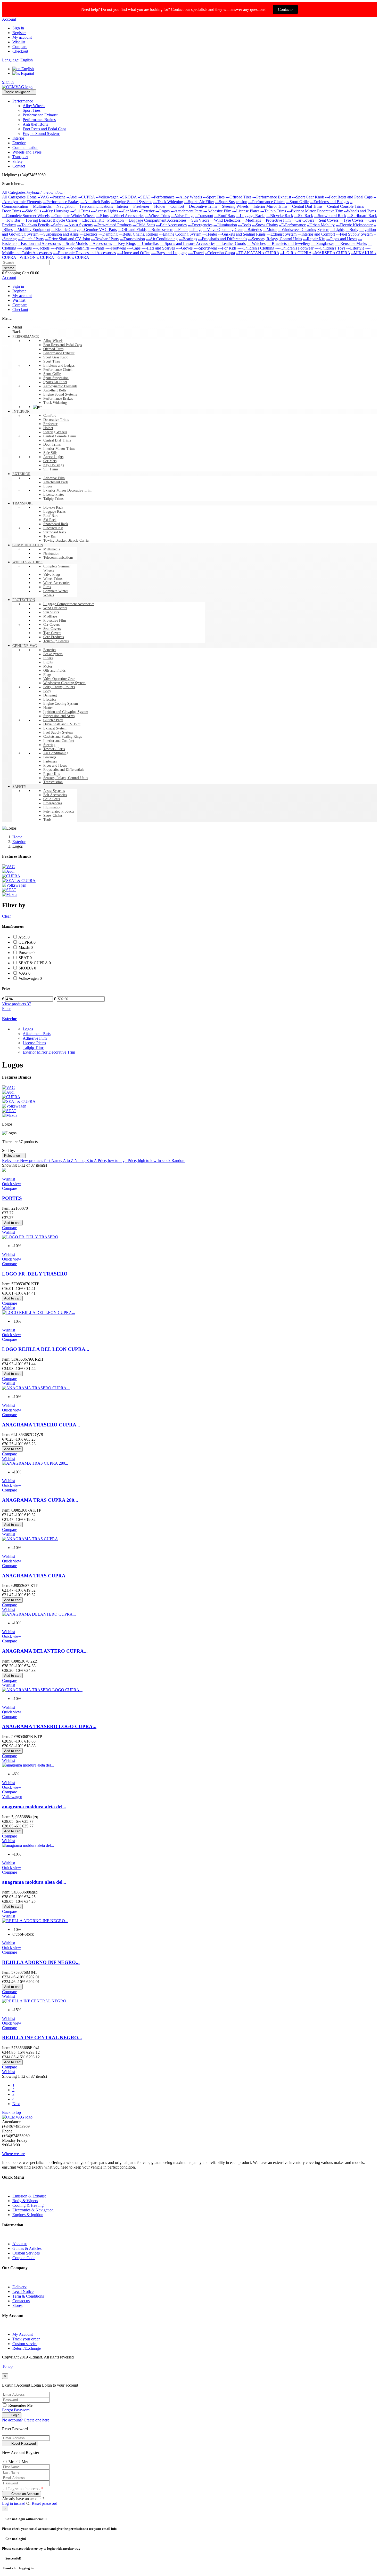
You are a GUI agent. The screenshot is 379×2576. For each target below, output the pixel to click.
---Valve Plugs (183, 216)
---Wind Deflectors (225, 220)
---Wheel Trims (158, 216)
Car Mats (50, 461)
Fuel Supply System (58, 732)
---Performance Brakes (61, 202)
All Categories (14, 197)
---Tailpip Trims (273, 211)
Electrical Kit (53, 528)
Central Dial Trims (57, 440)
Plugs (47, 675)
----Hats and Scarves (158, 248)
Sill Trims (51, 469)
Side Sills (50, 453)
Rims (47, 587)
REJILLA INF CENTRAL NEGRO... (42, 2038)
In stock (164, 1161)
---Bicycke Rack (280, 216)
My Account (23, 2334)
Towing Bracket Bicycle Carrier (67, 540)
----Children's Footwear (294, 248)
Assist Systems (54, 791)
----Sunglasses (323, 243)
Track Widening (55, 403)
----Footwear (116, 248)
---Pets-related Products (113, 225)
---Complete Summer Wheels (26, 216)
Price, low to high (113, 1161)
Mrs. (25, 2462)
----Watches (256, 243)
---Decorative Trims (201, 206)
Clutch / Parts (53, 720)
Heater (48, 708)
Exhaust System (55, 728)
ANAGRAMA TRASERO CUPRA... (41, 1425)
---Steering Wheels (233, 206)
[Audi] (8, 871)
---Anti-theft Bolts (95, 202)
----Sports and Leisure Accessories (187, 243)
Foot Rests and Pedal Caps (63, 345)
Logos (48, 486)
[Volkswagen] (14, 885)
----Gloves (184, 248)
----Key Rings (124, 243)
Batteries (50, 650)
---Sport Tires (214, 197)
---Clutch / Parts (31, 239)
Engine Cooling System (61, 704)
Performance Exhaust (59, 353)
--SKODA (128, 197)
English (27, 69)
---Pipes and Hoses (342, 239)
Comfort (50, 416)
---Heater (210, 234)
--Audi (72, 197)
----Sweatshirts (78, 248)
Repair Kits (52, 774)
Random (178, 1161)
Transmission (53, 782)
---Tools (244, 225)
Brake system (53, 654)
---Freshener (139, 206)
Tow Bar (50, 536)
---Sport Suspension (231, 202)
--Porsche (58, 197)
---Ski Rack (304, 216)
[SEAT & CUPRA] (19, 881)
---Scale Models (75, 243)
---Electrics (89, 234)
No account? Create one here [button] (26, 2420)
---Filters (181, 230)
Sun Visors (51, 612)
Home (32, 197)
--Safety (57, 225)
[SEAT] (9, 890)
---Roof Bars (225, 216)
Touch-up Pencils (56, 641)
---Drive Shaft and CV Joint (67, 239)
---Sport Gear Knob (308, 197)
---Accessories (100, 243)
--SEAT (144, 197)
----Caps (134, 248)
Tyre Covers (52, 633)
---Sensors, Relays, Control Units (275, 239)
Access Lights (53, 457)
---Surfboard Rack (362, 216)
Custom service (25, 2344)
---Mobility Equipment (32, 230)
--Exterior (147, 211)
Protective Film (55, 620)
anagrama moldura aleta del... (34, 1807)
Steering (49, 745)
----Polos (58, 248)
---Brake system (160, 230)
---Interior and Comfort (316, 234)
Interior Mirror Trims (59, 449)
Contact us (21, 2301)
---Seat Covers (327, 220)
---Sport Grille (297, 202)
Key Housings (53, 465)
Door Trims (52, 444)
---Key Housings (56, 211)
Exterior (9, 1019)
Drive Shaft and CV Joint (62, 724)
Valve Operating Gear (59, 679)
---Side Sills (31, 211)
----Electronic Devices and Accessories (84, 253)
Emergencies (53, 803)
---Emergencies (200, 225)
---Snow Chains (265, 225)
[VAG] (9, 867)
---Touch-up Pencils (33, 225)
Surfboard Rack (55, 532)
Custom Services (26, 2253)
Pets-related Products (59, 811)
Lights (48, 662)
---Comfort (175, 206)
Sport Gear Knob (56, 357)
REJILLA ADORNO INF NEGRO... (41, 1962)
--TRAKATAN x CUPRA (258, 253)
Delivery (19, 2287)
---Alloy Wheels (189, 197)
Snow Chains (53, 816)
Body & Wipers (25, 2201)
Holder (48, 428)
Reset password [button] (44, 2503)
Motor (48, 666)
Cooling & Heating (28, 2205)
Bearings (50, 757)
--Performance (163, 197)
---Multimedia (40, 206)
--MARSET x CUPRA (331, 253)
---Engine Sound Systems (131, 202)
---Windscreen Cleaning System (303, 230)
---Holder (158, 206)
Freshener (50, 424)
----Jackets (41, 248)
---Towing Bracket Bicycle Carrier (49, 220)
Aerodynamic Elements (60, 386)
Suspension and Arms (59, 716)
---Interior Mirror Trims (268, 206)
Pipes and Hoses (55, 765)
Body (47, 691)
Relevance (14, 1156)
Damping (50, 695)
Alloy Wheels (53, 341)
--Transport (204, 216)
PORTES (12, 1198)
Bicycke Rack (53, 507)
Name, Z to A (86, 1161)
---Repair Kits (314, 239)
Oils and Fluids (54, 671)
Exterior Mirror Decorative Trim (67, 490)
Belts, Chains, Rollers (59, 687)
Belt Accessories (55, 795)
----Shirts (24, 248)
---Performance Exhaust (272, 197)
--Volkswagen (107, 197)
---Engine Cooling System (180, 234)
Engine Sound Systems (60, 394)
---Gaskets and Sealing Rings (242, 234)
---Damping (108, 234)
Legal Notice (23, 2292)
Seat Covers (52, 629)
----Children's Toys (330, 248)
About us (20, 2244)
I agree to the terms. (25, 2489)
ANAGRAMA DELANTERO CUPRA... (45, 1651)
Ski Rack (50, 520)
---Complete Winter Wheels (73, 216)
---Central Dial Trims (305, 206)
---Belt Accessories (171, 225)
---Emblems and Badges (329, 202)
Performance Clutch (58, 370)
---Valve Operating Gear (223, 230)
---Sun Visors (198, 220)
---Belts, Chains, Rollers (138, 234)
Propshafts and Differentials (64, 770)
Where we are (13, 2154)
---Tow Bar (11, 220)
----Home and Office (134, 253)
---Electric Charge (66, 230)
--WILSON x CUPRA (35, 257)
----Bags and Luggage (169, 253)
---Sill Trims (80, 211)
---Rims (102, 216)
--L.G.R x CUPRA (296, 253)
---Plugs (196, 230)
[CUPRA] (11, 876)
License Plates (54, 495)
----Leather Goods (231, 243)
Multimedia (52, 549)
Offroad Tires (53, 349)
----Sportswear (205, 248)
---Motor (270, 230)
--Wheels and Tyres (360, 211)
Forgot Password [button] (16, 2410)
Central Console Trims (60, 436)
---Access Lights (104, 211)
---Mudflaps (251, 220)
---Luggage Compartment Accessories (156, 220)
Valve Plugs (52, 575)
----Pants (97, 248)
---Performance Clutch (266, 202)
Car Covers (51, 625)
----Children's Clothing (256, 248)
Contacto (285, 9)
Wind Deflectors (55, 608)
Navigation (51, 553)
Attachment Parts (56, 482)
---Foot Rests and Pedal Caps (349, 197)
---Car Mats (128, 211)
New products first (36, 1161)
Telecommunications (58, 557)
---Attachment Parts (187, 211)
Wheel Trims (53, 579)
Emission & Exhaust (29, 2196)
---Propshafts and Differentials (223, 239)
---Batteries (253, 230)
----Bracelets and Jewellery (288, 243)
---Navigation (64, 206)
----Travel (196, 253)
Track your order (26, 2339)
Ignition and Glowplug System (66, 712)
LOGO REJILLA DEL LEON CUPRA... (46, 1349)
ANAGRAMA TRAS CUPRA (34, 1576)
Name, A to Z (63, 1161)
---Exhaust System (282, 234)
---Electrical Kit (91, 220)
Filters (48, 658)
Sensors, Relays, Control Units (66, 778)
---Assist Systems (79, 225)
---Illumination (225, 225)
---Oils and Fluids (132, 230)
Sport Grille (52, 374)
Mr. (12, 2462)
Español (27, 73)
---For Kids (227, 248)
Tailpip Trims (53, 499)
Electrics (50, 699)
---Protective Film (276, 220)
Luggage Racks (54, 512)
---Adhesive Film (217, 211)
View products (17, 1004)
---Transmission (132, 239)
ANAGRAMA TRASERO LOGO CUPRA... (49, 1726)
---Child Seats (144, 225)
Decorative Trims (56, 420)
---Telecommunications (94, 206)
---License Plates (246, 211)
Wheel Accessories (57, 583)
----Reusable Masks (351, 243)
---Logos (163, 211)
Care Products (53, 637)
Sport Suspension (56, 378)
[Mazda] (10, 894)
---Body (352, 230)
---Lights (337, 230)
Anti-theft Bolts (55, 390)
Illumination (52, 807)
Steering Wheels (55, 432)
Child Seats (52, 799)
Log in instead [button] (14, 2503)
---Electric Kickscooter (354, 225)
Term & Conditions (28, 2296)
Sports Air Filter (55, 382)
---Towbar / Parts (105, 239)
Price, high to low (143, 1161)
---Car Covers (303, 220)
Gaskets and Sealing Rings (63, 737)
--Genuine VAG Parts (99, 230)
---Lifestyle (355, 248)
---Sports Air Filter (199, 202)
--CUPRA (87, 197)
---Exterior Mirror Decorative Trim (315, 211)
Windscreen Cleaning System (64, 683)
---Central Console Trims (344, 206)
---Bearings (188, 239)
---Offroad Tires (238, 197)
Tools (47, 820)
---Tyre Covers (352, 220)
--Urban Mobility (321, 225)
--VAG (43, 197)
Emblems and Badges (59, 366)
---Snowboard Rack (330, 216)
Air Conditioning (56, 753)
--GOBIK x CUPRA (72, 257)
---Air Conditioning (162, 239)
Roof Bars (51, 516)
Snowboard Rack (56, 524)
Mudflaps (50, 616)
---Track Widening (168, 202)
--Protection (114, 220)
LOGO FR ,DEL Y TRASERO (35, 1274)
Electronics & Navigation (33, 2210)
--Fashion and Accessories (40, 243)
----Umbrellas (148, 243)
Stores (17, 2305)
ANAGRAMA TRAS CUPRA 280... (40, 1500)
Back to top (14, 2112)
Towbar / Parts (54, 749)
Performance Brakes (58, 399)
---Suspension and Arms (59, 234)
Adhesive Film (54, 478)
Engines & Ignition (28, 2215)
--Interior (121, 206)
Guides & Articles (27, 2248)
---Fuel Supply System (354, 234)
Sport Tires (52, 361)
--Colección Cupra (220, 253)
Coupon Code (24, 2258)
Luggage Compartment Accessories (69, 604)
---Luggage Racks (251, 216)
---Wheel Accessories (127, 216)
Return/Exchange (27, 2348)
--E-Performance (292, 225)
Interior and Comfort (59, 741)
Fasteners (50, 761)
